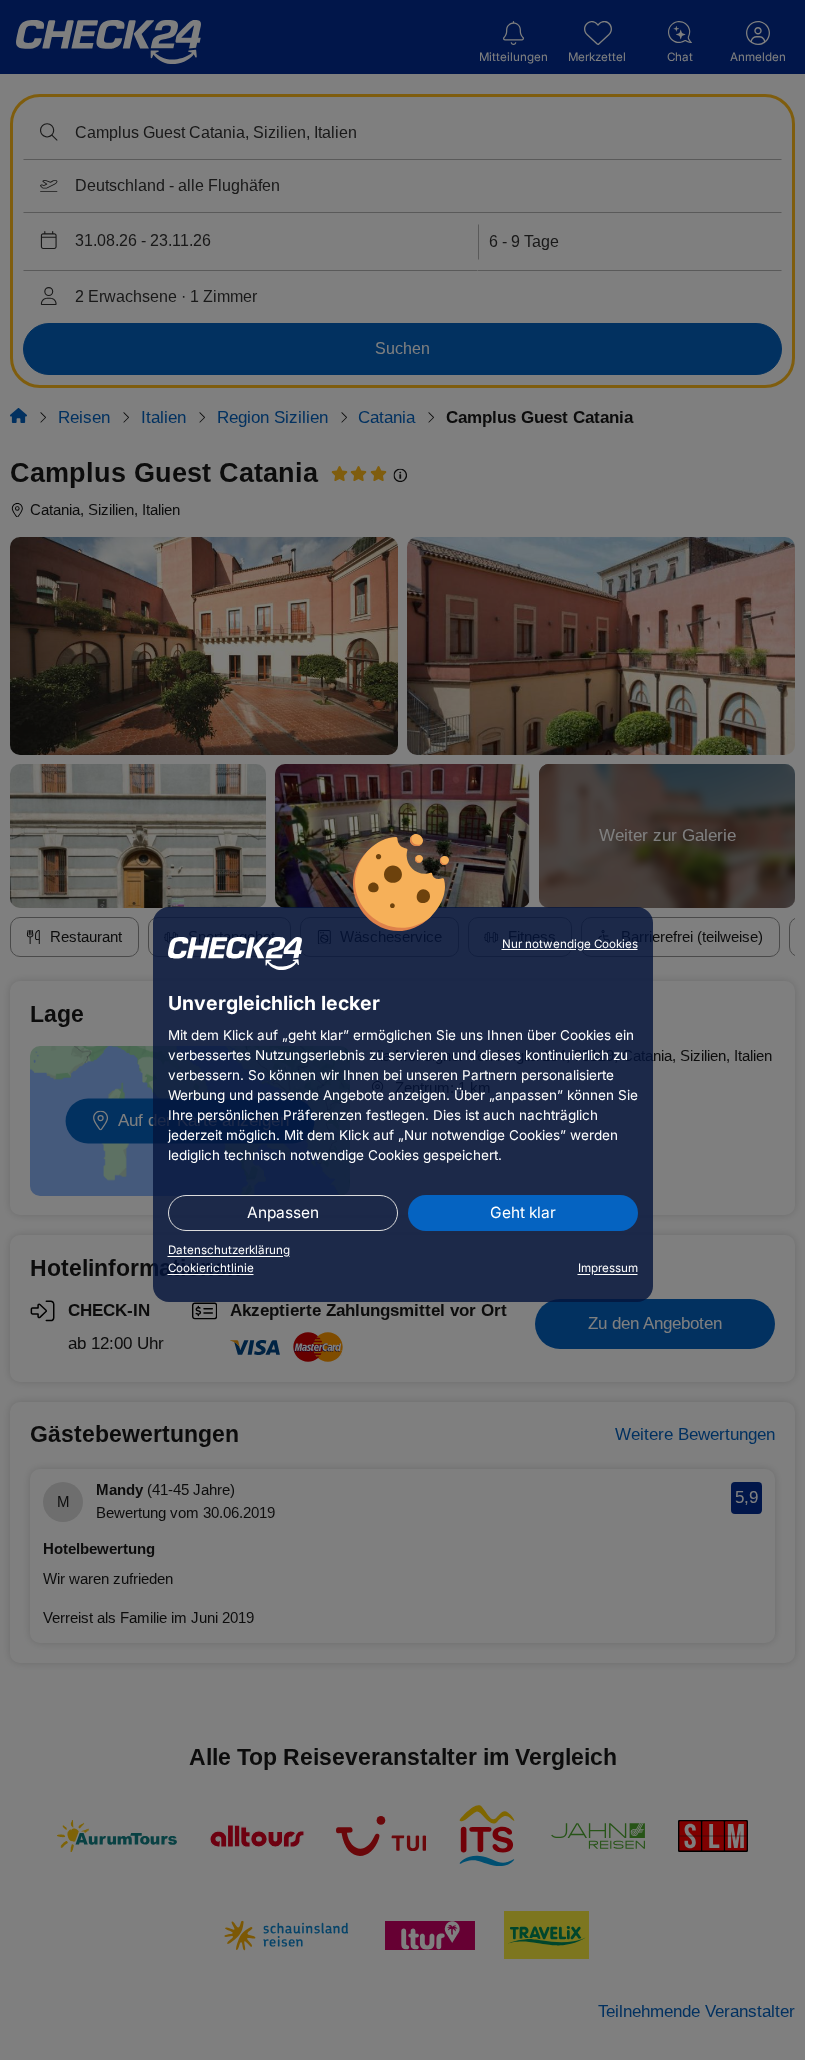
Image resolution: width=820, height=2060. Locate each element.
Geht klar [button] (523, 1212)
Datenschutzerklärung (229, 1250)
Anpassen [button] (283, 1212)
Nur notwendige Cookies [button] (570, 944)
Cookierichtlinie (211, 1268)
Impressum (608, 1268)
